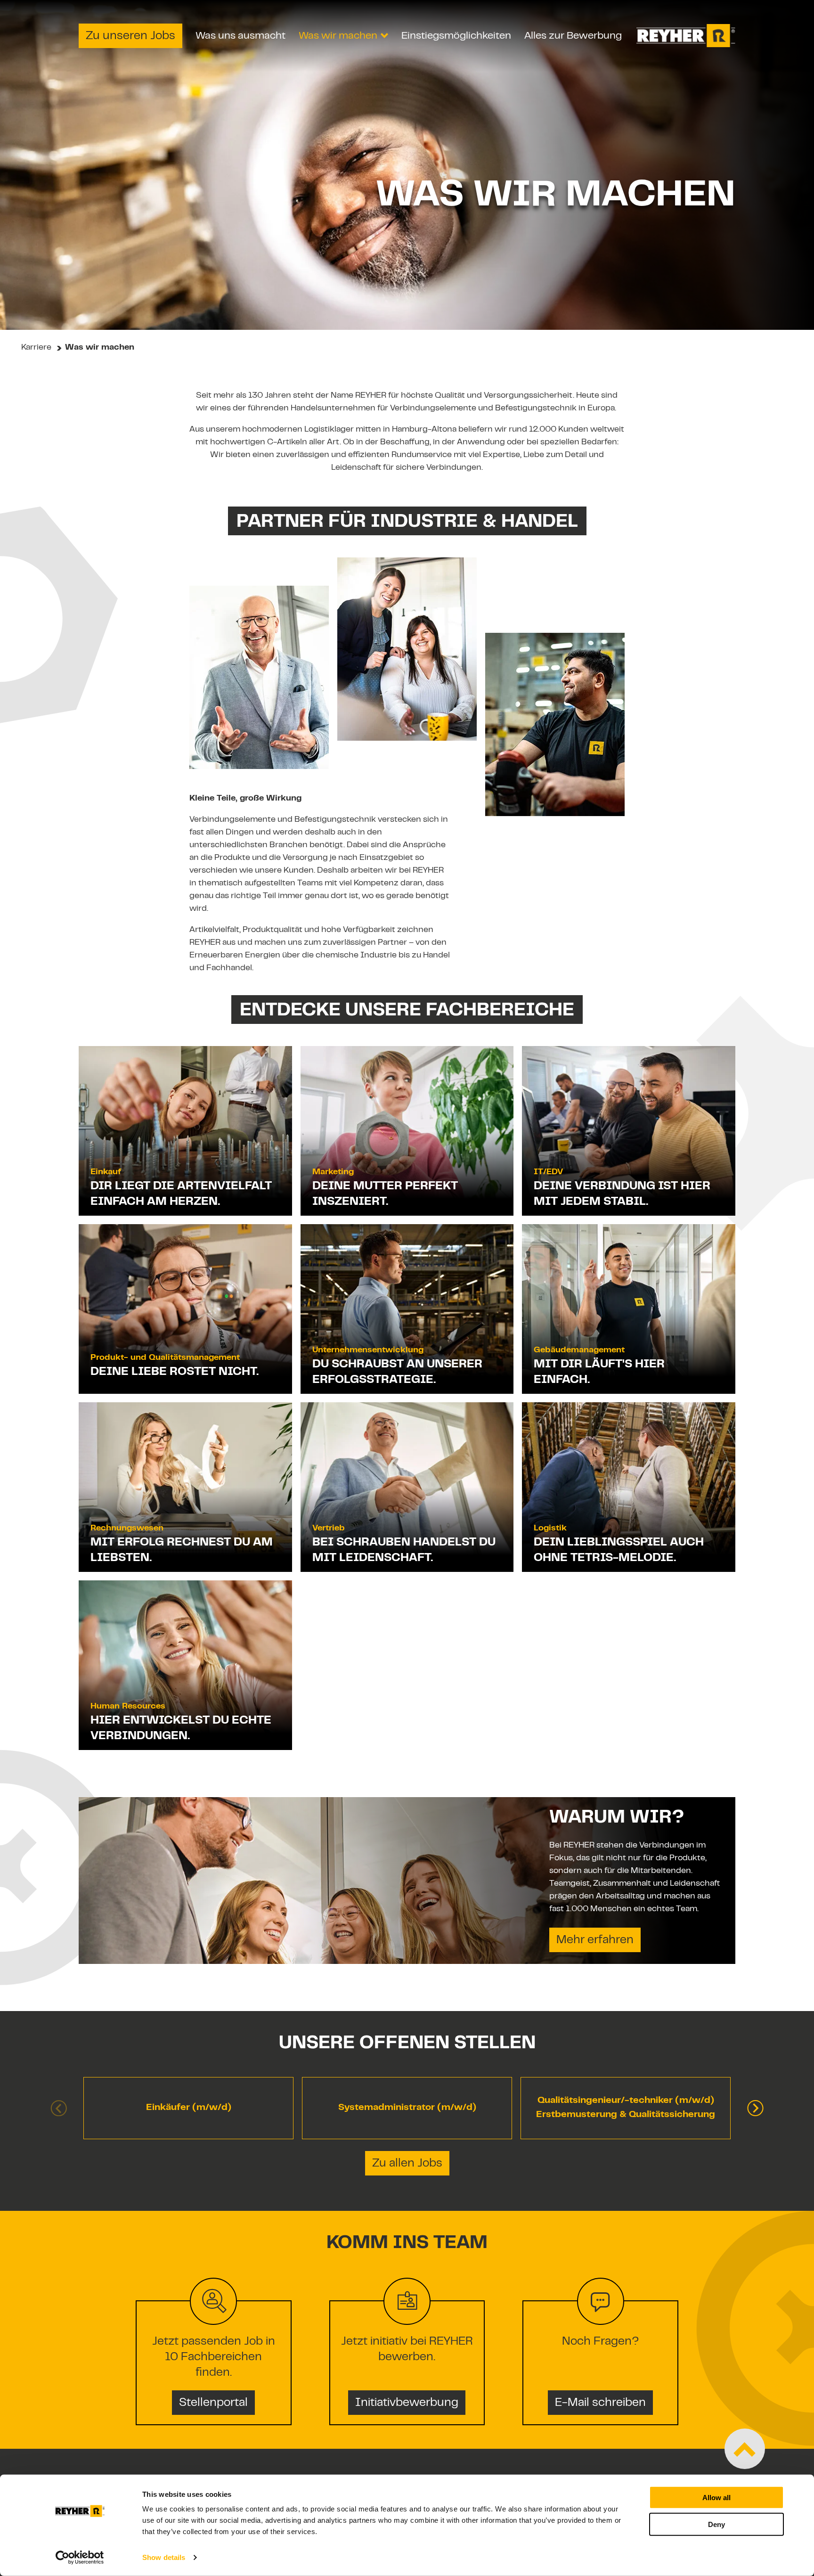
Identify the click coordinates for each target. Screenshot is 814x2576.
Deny (716, 2524)
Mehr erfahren (595, 1940)
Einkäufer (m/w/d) (189, 2108)
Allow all (716, 2498)
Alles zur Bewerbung (573, 36)
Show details (164, 2557)
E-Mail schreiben (600, 2403)
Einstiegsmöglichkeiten (456, 36)
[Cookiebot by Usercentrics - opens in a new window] (80, 2558)
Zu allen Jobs (407, 2164)
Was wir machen (338, 36)
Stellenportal (213, 2403)
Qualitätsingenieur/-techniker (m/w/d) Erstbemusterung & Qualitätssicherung (626, 2108)
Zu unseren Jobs (130, 36)
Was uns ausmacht (240, 36)
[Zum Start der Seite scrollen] (745, 2449)
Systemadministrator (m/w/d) (407, 2108)
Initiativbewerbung (407, 2403)
